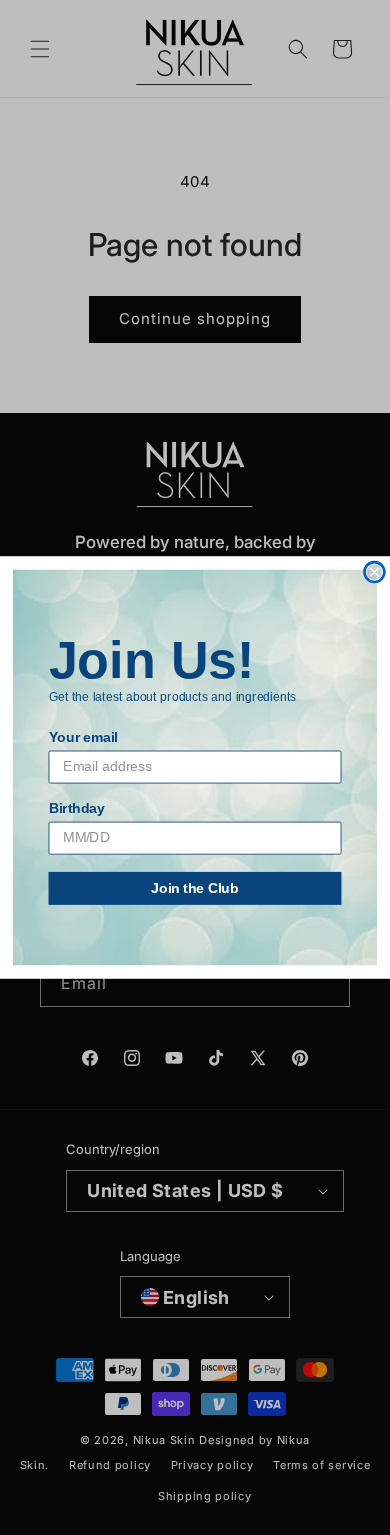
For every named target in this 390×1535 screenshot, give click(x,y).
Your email (83, 737)
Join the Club (195, 888)
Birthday (77, 808)
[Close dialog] (374, 571)
